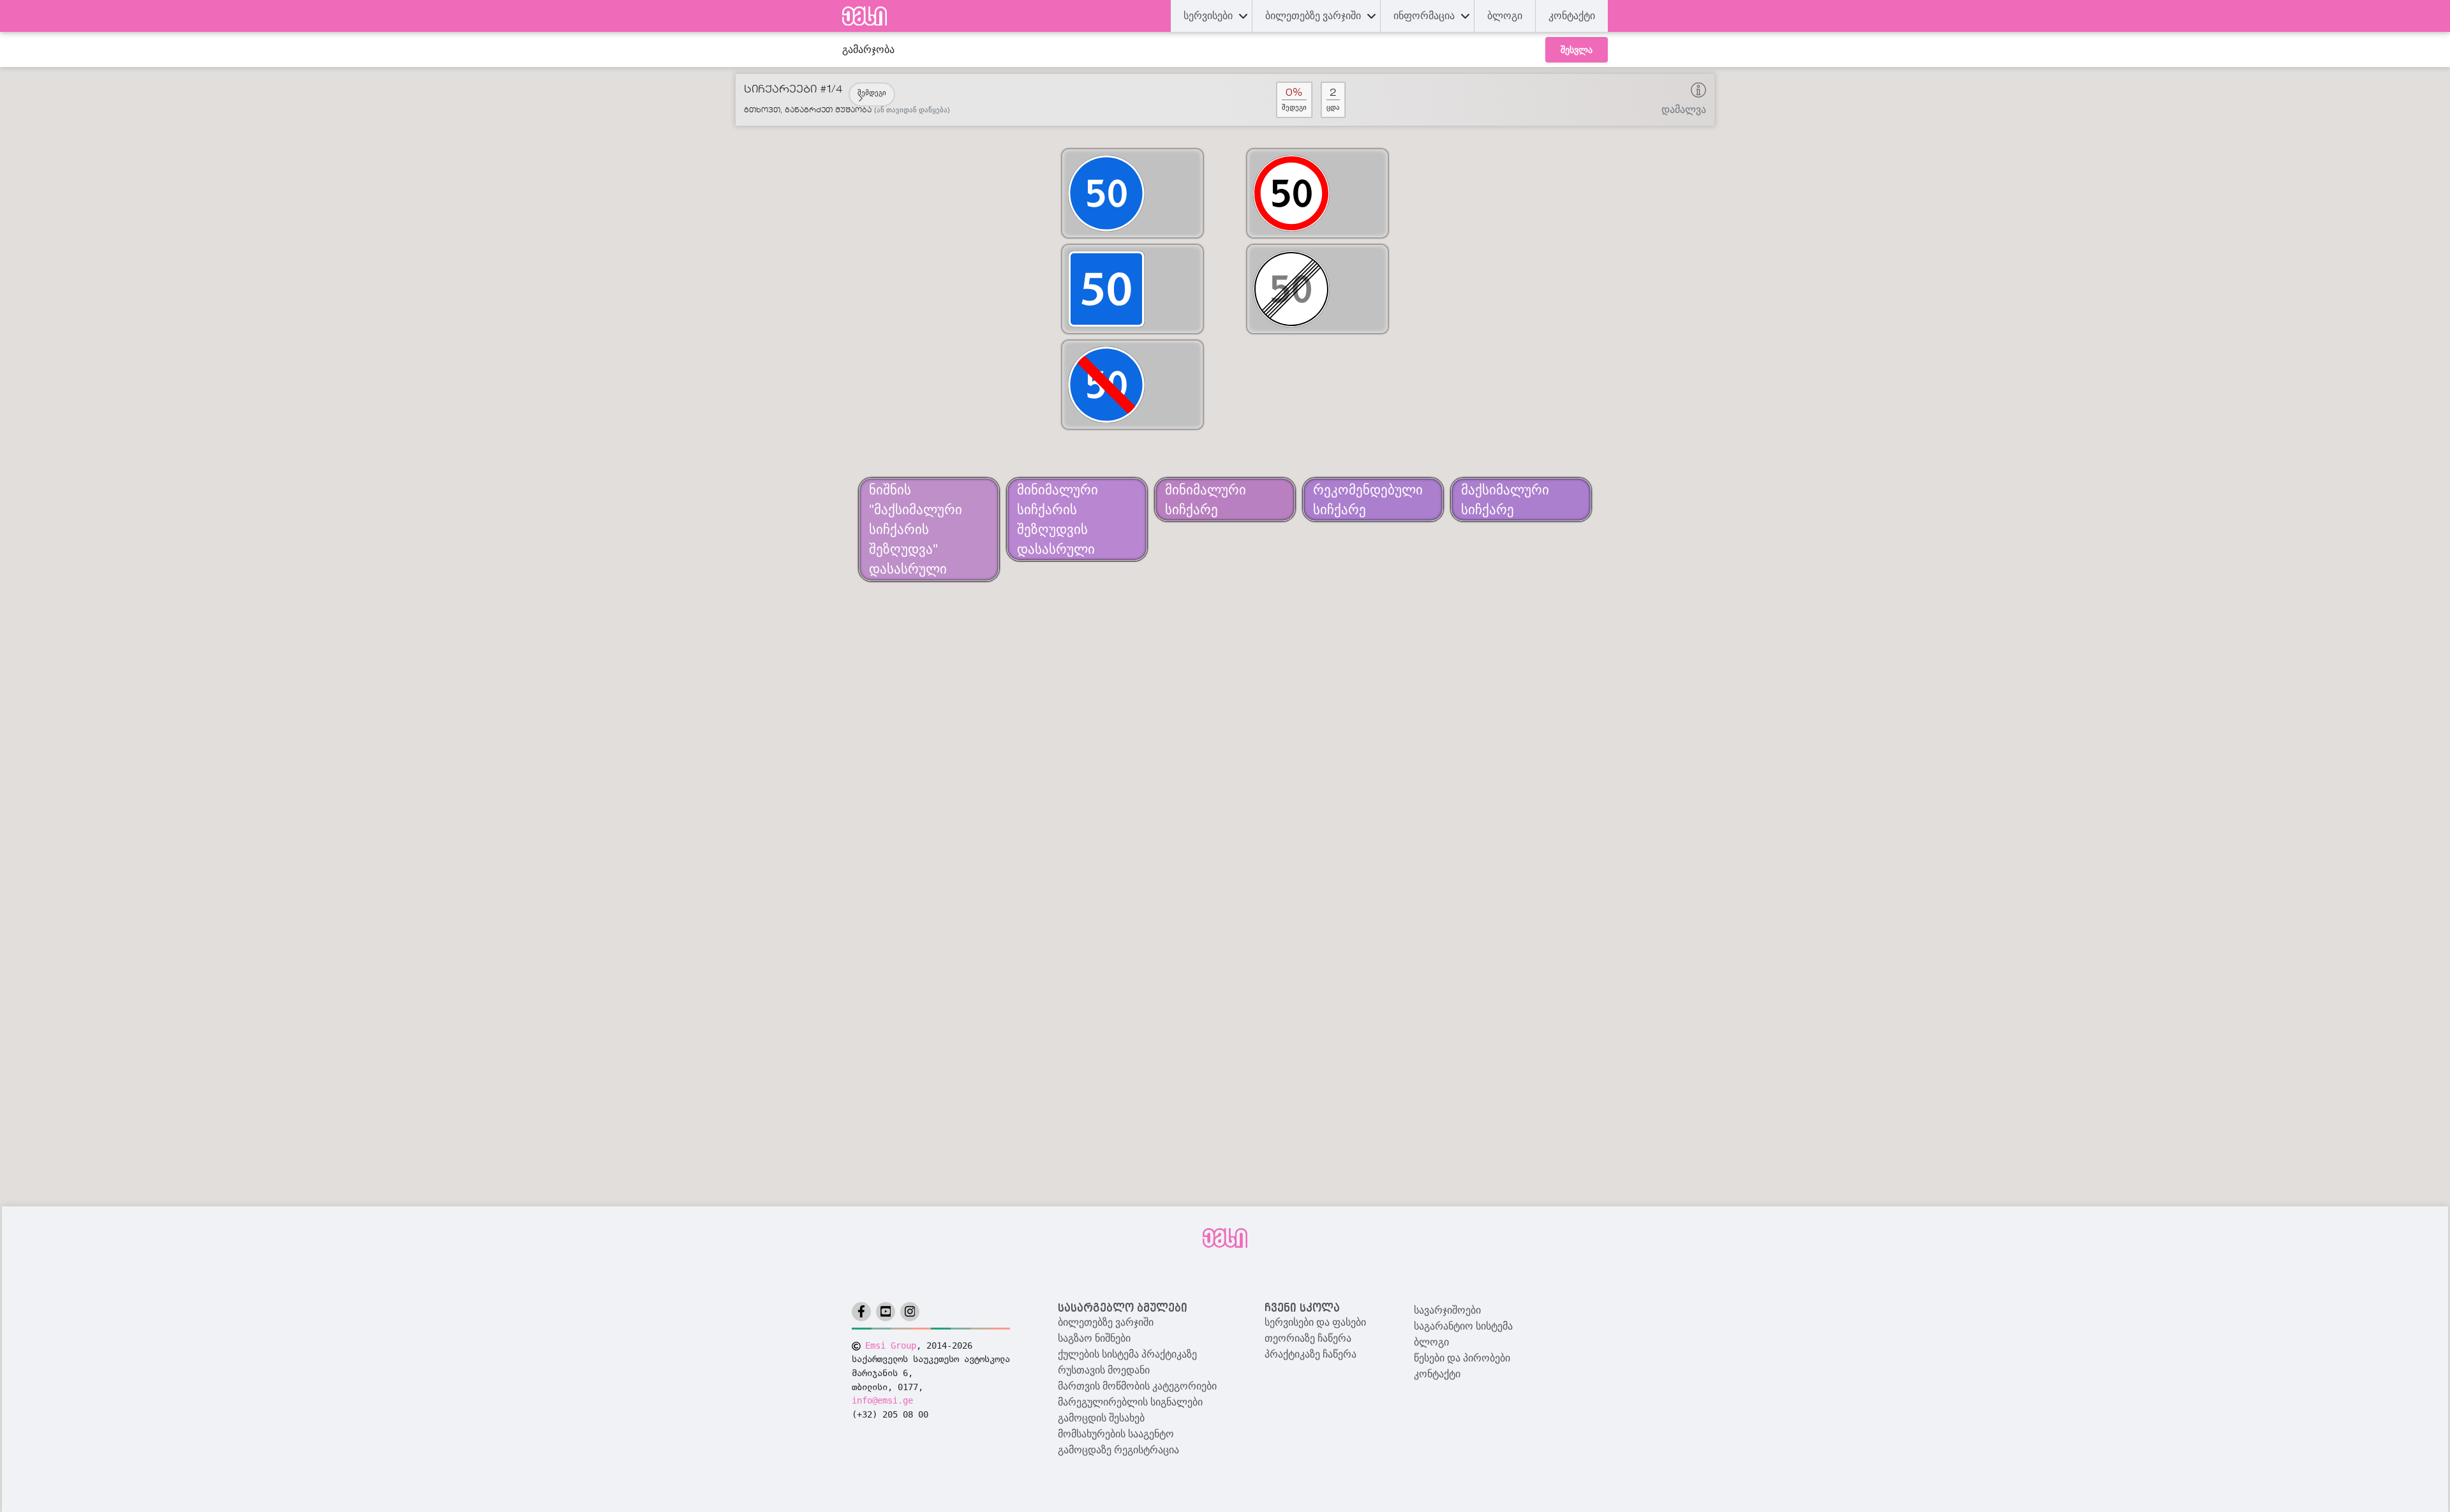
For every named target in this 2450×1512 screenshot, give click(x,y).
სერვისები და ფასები (1315, 1322)
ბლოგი (1431, 1342)
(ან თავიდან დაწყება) (912, 110)
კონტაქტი (1572, 16)
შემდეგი (872, 93)
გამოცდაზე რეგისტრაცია (1118, 1450)
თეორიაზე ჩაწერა (1308, 1338)
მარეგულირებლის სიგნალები (1130, 1402)
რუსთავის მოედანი (1104, 1370)
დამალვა (1684, 109)
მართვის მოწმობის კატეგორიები (1137, 1386)
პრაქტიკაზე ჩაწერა (1310, 1354)
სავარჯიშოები (1447, 1310)
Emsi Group (891, 1345)
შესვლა (1577, 50)
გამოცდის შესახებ (1101, 1418)
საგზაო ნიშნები (1094, 1338)
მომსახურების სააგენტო (1116, 1434)
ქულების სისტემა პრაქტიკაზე (1127, 1354)
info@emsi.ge (882, 1400)
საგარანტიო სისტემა (1463, 1326)
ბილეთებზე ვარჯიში (1106, 1322)
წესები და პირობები (1462, 1358)
